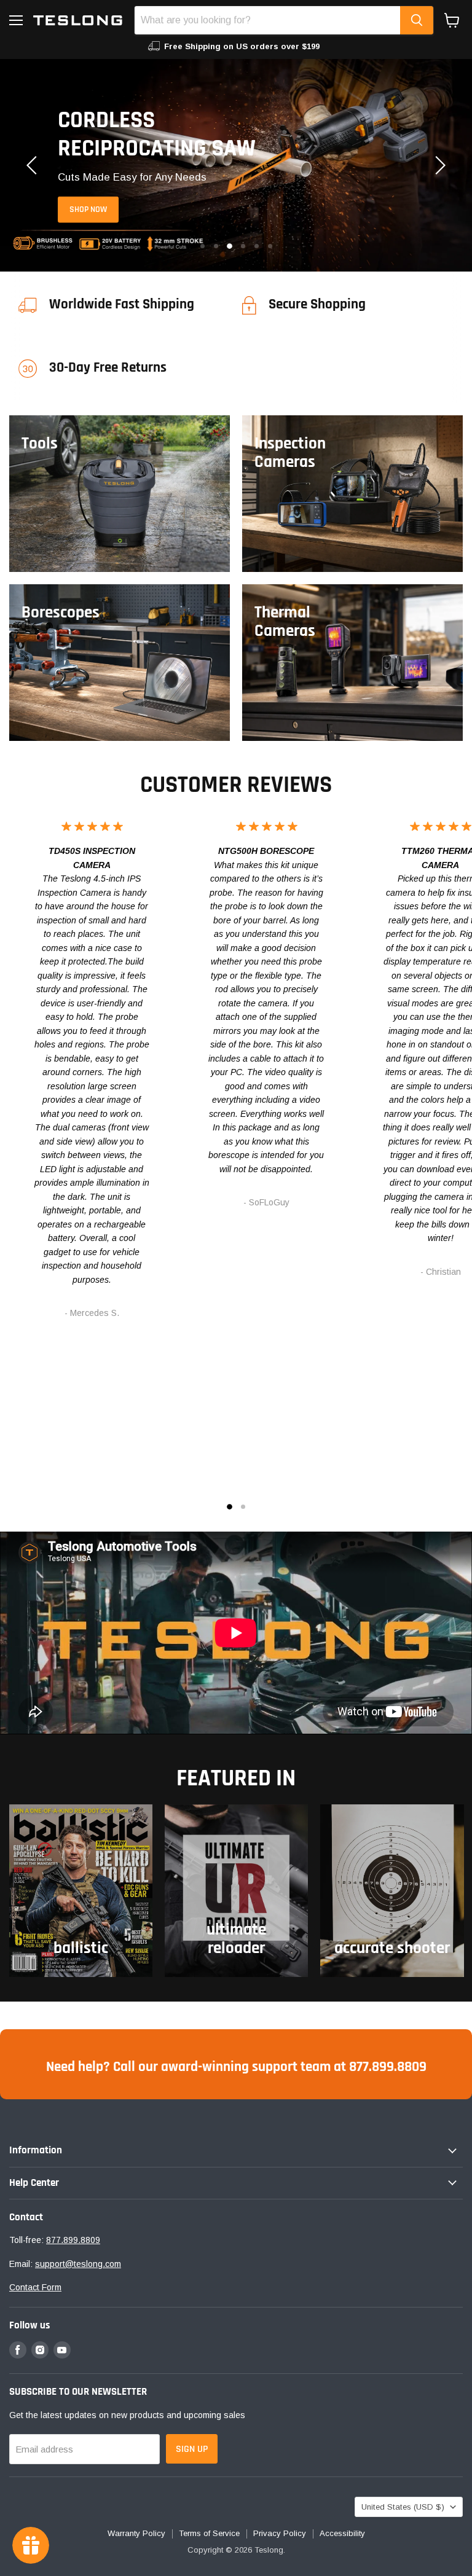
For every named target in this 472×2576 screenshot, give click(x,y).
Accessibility (342, 2533)
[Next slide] (438, 165)
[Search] (417, 20)
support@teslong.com (78, 2264)
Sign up (192, 2449)
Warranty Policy (136, 2533)
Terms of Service (209, 2533)
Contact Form (35, 2287)
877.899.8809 (73, 2240)
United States (403, 2507)
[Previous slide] (34, 165)
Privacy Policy (280, 2533)
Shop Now (88, 209)
